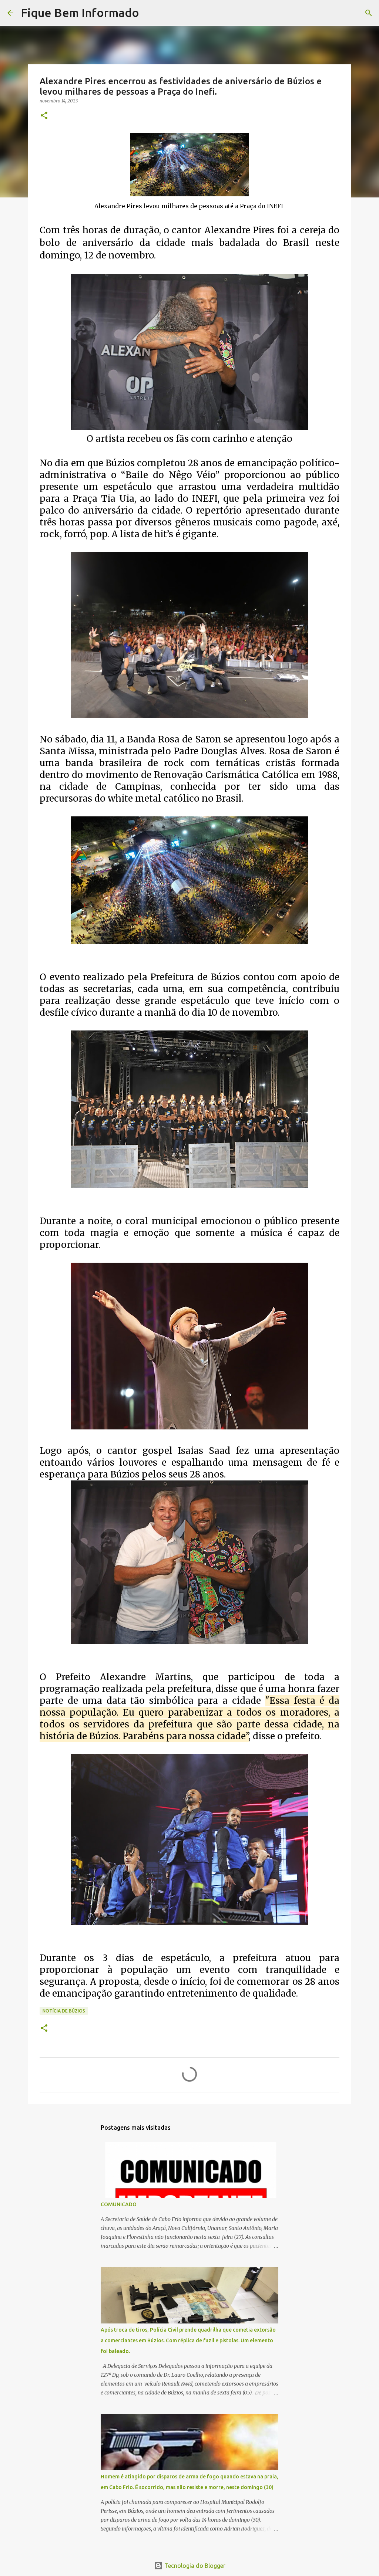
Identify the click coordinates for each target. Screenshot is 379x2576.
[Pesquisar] (150, 13)
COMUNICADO (119, 2204)
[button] (44, 116)
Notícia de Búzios (64, 2011)
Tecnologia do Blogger (194, 2566)
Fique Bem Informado (80, 13)
